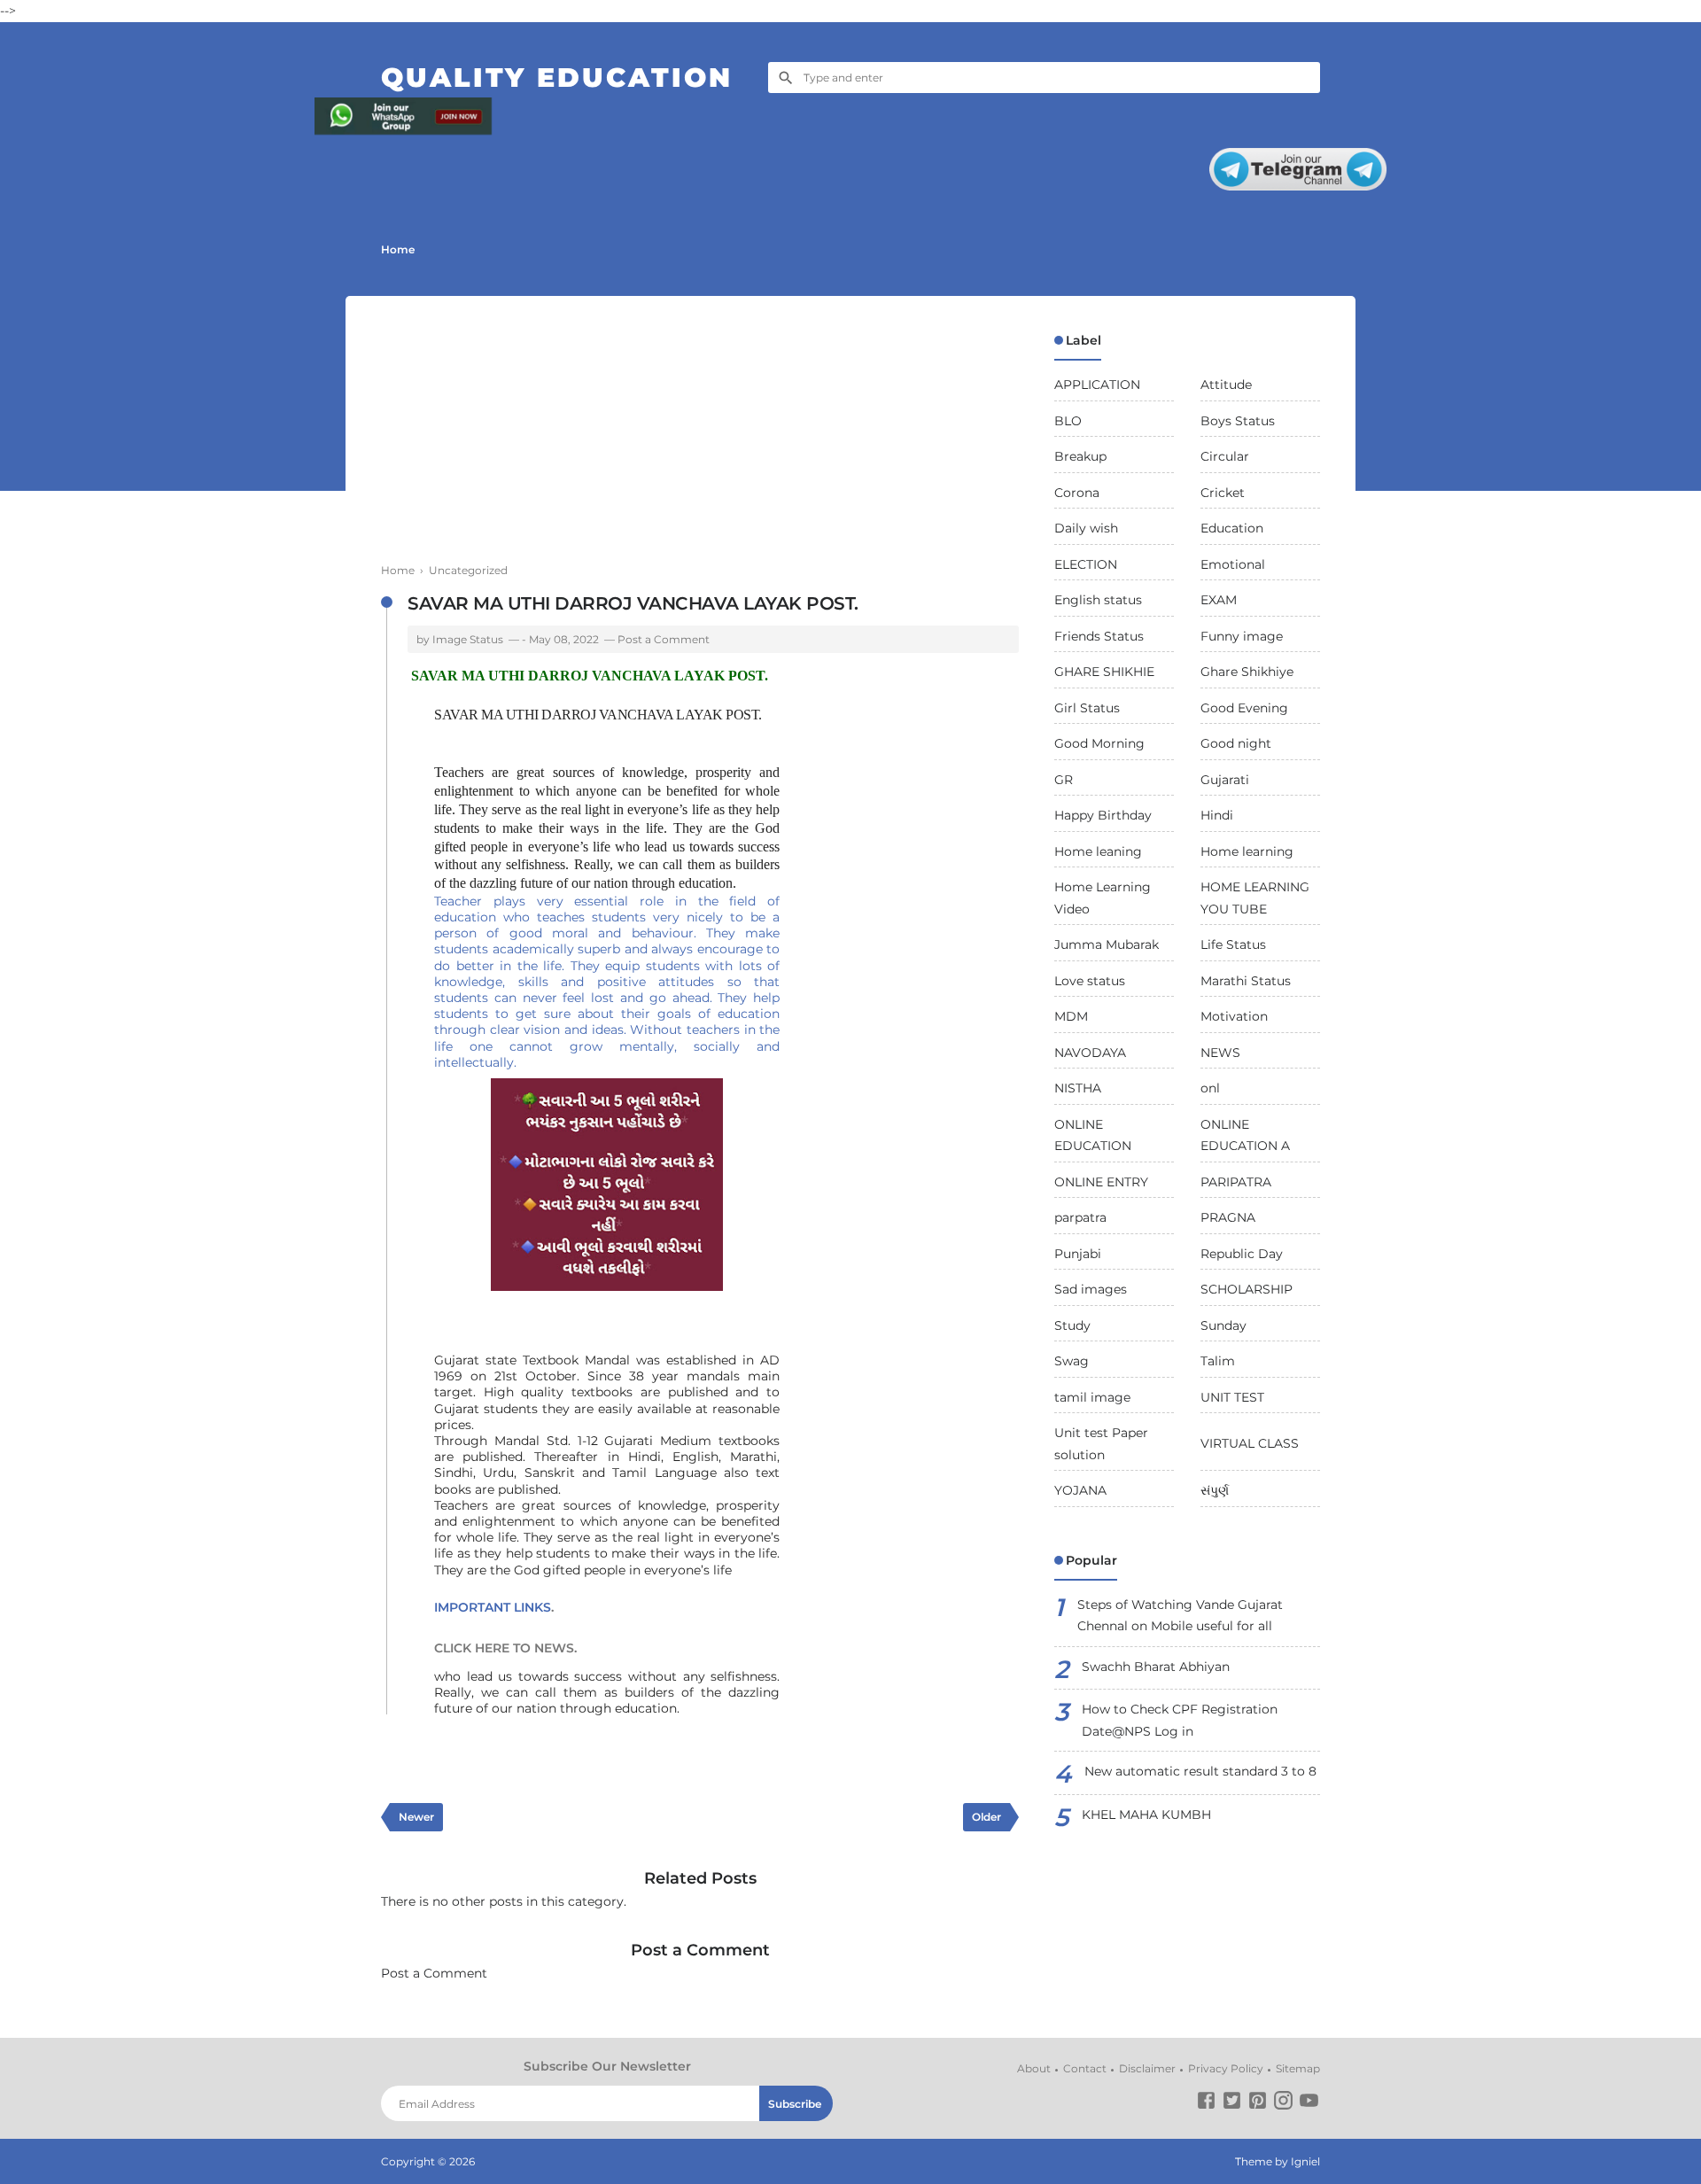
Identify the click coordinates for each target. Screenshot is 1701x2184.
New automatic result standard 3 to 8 (1200, 1771)
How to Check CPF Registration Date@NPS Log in (1180, 1720)
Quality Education (557, 78)
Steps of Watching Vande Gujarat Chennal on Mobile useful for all (1180, 1616)
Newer (416, 1817)
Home (398, 249)
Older (986, 1817)
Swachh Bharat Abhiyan (1156, 1667)
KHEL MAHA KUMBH (1146, 1815)
